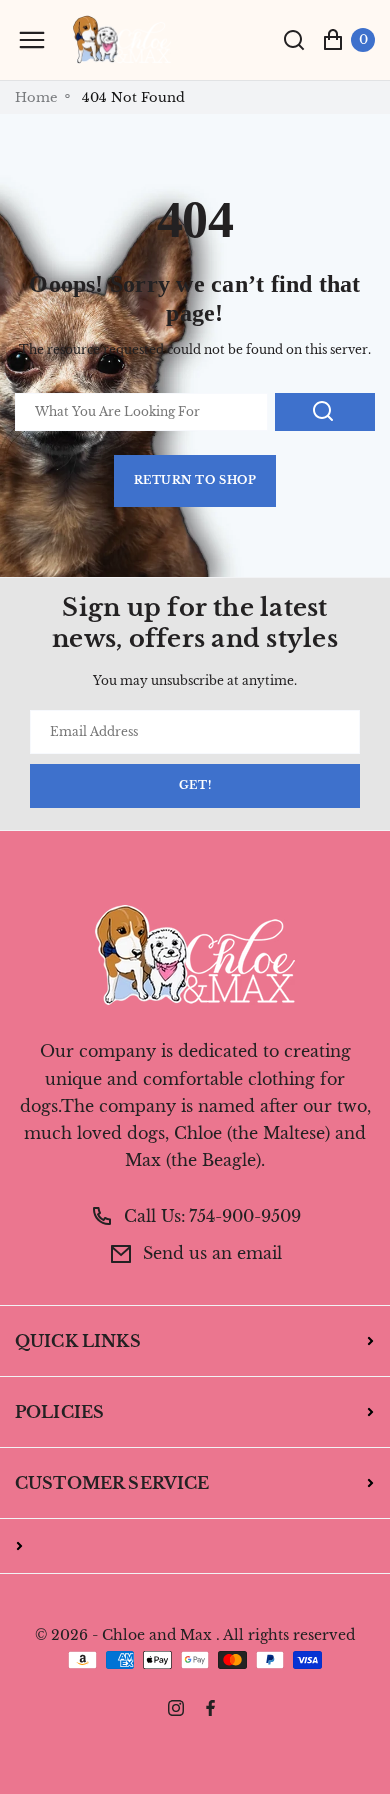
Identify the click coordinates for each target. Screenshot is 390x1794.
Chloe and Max (157, 1635)
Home (36, 98)
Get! (195, 785)
